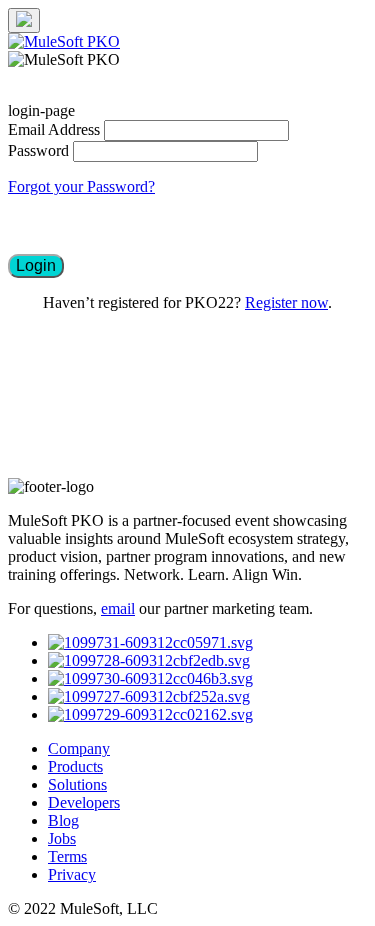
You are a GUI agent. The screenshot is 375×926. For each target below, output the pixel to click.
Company (79, 748)
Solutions (77, 784)
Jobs (62, 838)
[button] (36, 266)
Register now (286, 302)
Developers (84, 802)
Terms (67, 856)
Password (38, 150)
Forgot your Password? (81, 186)
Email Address (54, 129)
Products (75, 766)
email (118, 608)
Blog (63, 820)
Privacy (72, 874)
